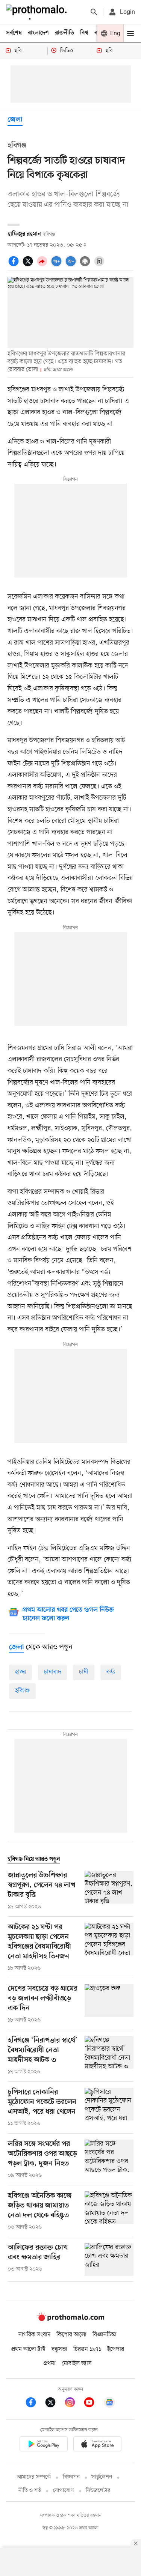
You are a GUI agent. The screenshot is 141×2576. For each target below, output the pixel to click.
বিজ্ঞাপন (71, 2477)
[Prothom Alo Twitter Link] (54, 2404)
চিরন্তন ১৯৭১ (87, 2349)
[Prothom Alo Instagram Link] (74, 2404)
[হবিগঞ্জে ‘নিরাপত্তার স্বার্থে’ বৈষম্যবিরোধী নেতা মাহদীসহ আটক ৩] (109, 2056)
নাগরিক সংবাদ (34, 2335)
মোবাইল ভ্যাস (77, 2364)
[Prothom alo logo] (71, 2319)
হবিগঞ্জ (22, 1691)
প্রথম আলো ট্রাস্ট (28, 2349)
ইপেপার (116, 2349)
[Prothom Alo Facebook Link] (35, 2404)
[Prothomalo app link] (44, 2445)
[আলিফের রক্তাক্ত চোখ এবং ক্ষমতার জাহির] (109, 2259)
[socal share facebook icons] (15, 265)
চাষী (84, 1672)
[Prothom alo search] (94, 12)
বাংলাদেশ (38, 33)
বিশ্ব (84, 33)
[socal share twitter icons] (29, 265)
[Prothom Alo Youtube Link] (93, 2404)
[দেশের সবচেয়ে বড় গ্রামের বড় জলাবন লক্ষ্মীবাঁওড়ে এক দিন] (109, 2004)
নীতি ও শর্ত (30, 2491)
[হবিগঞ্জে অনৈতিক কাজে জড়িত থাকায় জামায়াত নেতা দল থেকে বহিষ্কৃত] (109, 2211)
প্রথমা (50, 2364)
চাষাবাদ (52, 1672)
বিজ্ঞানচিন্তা (105, 2335)
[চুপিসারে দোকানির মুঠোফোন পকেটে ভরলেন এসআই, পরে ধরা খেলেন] (109, 2108)
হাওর (20, 1672)
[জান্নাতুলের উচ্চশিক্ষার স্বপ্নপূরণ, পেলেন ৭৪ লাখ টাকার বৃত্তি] (109, 1891)
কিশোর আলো (71, 2335)
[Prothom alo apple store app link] (98, 2445)
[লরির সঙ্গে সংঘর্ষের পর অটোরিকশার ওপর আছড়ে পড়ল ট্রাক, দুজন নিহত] (109, 2159)
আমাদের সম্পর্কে (34, 2477)
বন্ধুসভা (59, 2349)
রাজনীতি (64, 33)
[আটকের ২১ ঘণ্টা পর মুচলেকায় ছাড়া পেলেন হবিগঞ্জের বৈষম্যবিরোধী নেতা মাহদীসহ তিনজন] (109, 1947)
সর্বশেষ (14, 33)
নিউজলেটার (98, 2491)
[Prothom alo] (38, 12)
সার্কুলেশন (102, 2477)
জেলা (15, 120)
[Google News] (109, 2404)
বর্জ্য (111, 1672)
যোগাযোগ (64, 2491)
